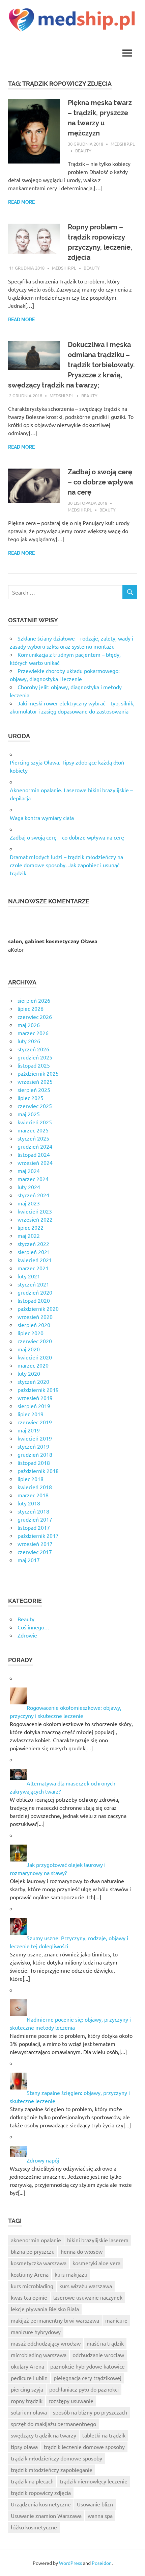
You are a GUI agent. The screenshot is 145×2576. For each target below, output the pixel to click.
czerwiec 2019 (35, 1422)
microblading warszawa (39, 2355)
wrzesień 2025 (35, 1081)
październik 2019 (38, 1390)
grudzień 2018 (35, 1454)
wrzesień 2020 (35, 1317)
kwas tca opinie (29, 2297)
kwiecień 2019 (35, 1438)
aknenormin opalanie (36, 2240)
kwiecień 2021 (35, 1260)
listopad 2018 (34, 1462)
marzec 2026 (33, 1033)
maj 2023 (29, 1203)
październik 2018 (38, 1471)
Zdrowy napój (43, 2160)
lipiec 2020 (31, 1333)
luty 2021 (29, 1276)
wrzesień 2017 (35, 1544)
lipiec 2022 (31, 1227)
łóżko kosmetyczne (34, 2527)
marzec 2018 (33, 1495)
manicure (116, 2320)
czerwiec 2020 (35, 1341)
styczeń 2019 (33, 1446)
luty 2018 (29, 1503)
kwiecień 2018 (35, 1487)
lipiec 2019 (31, 1414)
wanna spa (100, 2516)
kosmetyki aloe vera (96, 2263)
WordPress (70, 2563)
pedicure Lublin (29, 2378)
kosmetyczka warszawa (39, 2263)
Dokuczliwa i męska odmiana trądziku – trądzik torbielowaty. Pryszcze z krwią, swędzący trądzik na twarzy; (71, 365)
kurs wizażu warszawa (86, 2286)
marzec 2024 (33, 1179)
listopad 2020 (34, 1300)
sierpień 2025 (34, 1090)
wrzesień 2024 (35, 1162)
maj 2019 (29, 1430)
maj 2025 (29, 1114)
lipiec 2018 (31, 1479)
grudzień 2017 (35, 1519)
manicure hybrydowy (36, 2332)
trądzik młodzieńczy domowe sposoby (56, 2458)
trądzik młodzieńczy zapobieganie (52, 2470)
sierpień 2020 (34, 1325)
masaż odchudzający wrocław (46, 2343)
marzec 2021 (33, 1268)
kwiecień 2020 (35, 1357)
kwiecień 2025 (35, 1122)
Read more (21, 202)
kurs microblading (32, 2286)
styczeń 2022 (33, 1244)
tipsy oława (24, 2447)
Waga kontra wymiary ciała (42, 818)
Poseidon (102, 2563)
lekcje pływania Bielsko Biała (45, 2309)
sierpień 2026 (34, 1000)
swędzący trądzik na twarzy (43, 2435)
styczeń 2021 (33, 1284)
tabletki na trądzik (104, 2435)
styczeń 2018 (33, 1511)
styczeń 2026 (33, 1049)
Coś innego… (34, 1627)
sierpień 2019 (34, 1406)
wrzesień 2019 (35, 1398)
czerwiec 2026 (35, 1017)
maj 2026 (29, 1025)
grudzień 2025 (35, 1057)
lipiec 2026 (31, 1008)
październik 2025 (38, 1073)
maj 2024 (29, 1171)
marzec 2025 (33, 1130)
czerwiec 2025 (35, 1106)
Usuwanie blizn (95, 2504)
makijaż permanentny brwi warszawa (55, 2320)
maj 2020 (29, 1349)
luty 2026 (29, 1041)
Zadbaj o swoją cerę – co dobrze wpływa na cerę (100, 482)
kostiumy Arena (30, 2274)
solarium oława (29, 2412)
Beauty (83, 151)
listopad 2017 (34, 1527)
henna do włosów (82, 2251)
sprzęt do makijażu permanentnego (53, 2424)
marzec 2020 (33, 1365)
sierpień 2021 (34, 1252)
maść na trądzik (105, 2343)
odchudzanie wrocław (98, 2355)
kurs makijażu (71, 2274)
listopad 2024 (34, 1154)
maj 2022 (29, 1235)
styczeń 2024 (33, 1195)
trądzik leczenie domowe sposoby (84, 2447)
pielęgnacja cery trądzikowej (88, 2378)
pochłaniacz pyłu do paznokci (84, 2389)
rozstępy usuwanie (71, 2401)
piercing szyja (27, 2389)
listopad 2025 (34, 1065)
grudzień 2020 (35, 1292)
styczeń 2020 (33, 1381)
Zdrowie (27, 1635)
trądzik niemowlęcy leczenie (94, 2481)
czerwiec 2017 (35, 1552)
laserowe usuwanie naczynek (88, 2297)
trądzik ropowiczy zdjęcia (41, 2493)
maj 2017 (29, 1560)
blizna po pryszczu (33, 2251)
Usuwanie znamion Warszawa (46, 2516)
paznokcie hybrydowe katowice (88, 2366)
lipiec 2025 (31, 1098)
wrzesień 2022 (35, 1219)
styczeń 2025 (33, 1138)
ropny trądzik (27, 2401)
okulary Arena (27, 2366)
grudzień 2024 (35, 1146)
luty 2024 (29, 1187)
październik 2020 (38, 1308)
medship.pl (123, 144)
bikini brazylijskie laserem (98, 2240)
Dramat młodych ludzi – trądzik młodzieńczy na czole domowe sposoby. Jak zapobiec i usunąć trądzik (66, 865)
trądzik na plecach (32, 2481)
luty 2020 (29, 1373)
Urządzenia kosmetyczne (41, 2504)
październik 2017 (38, 1535)
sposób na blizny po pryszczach (90, 2412)
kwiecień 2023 (35, 1211)
